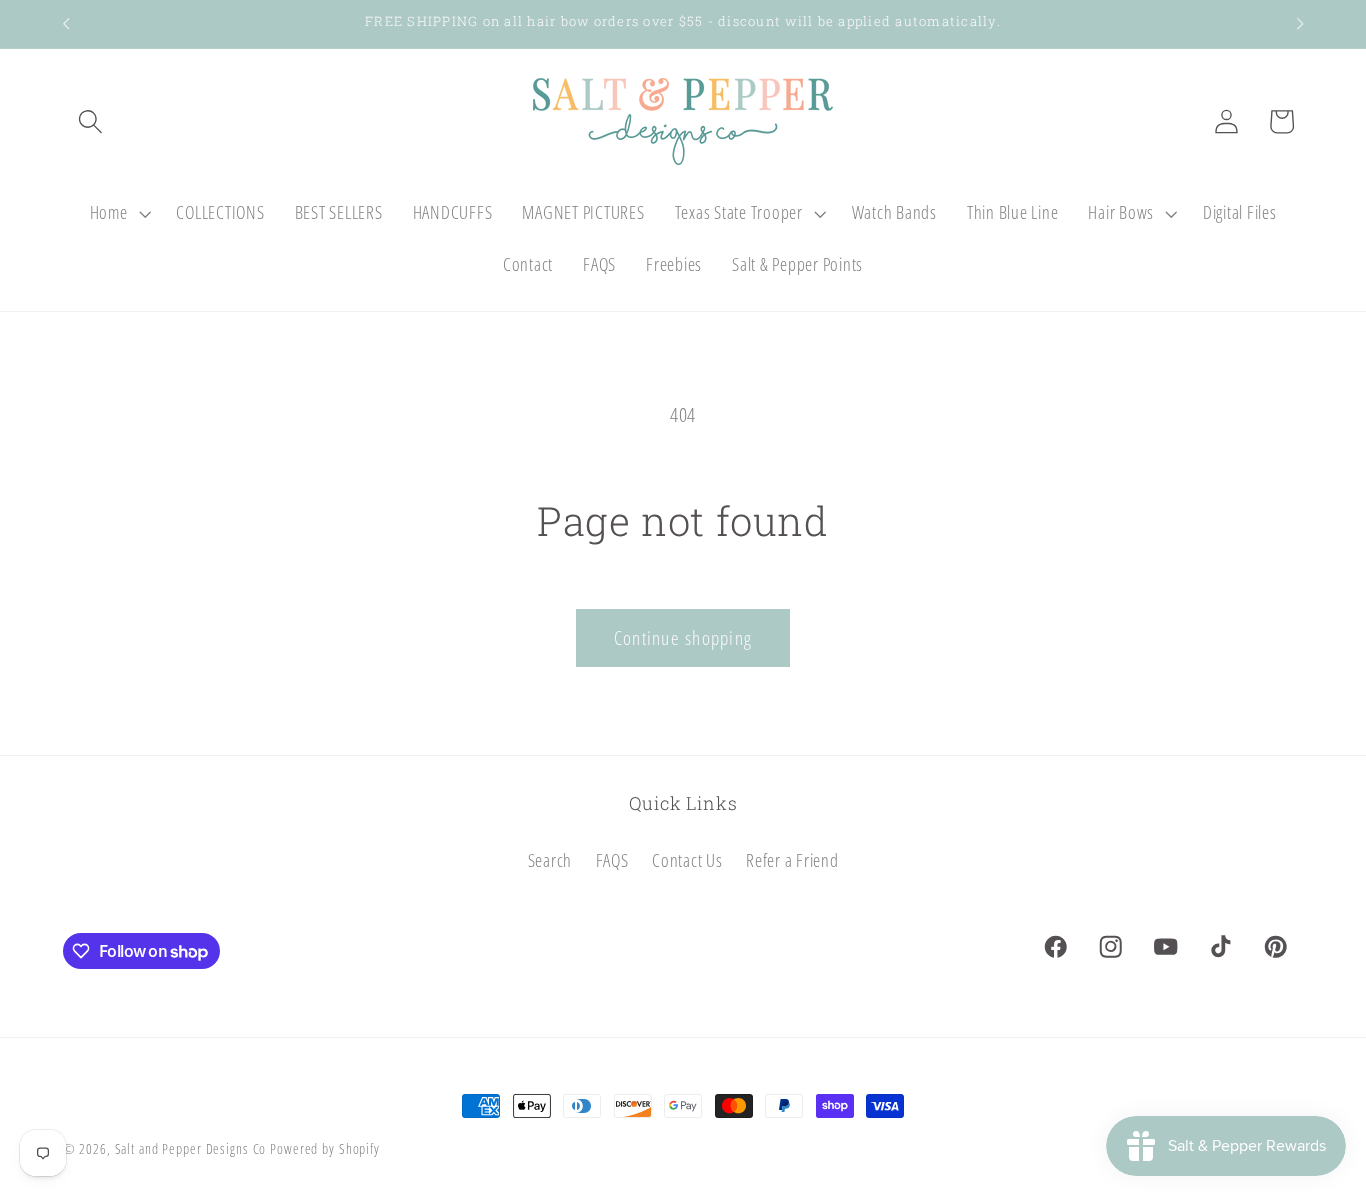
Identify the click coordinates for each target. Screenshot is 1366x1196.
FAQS (612, 861)
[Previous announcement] (66, 24)
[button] (90, 121)
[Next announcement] (1300, 24)
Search (550, 861)
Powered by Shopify (325, 1148)
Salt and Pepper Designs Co (191, 1148)
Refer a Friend (792, 861)
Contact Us (687, 861)
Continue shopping (683, 637)
